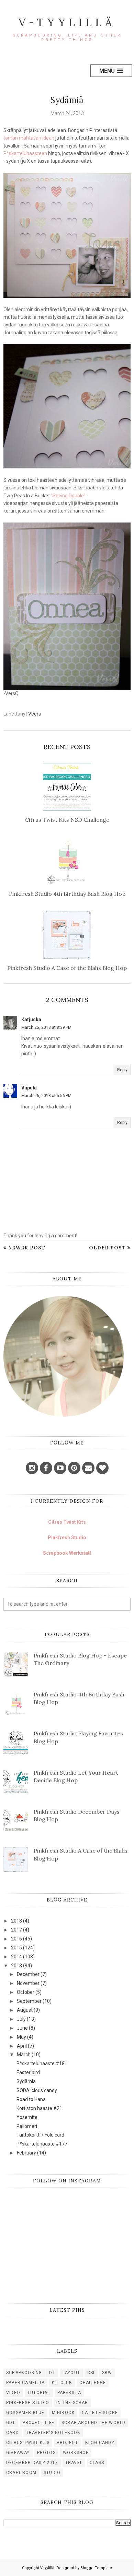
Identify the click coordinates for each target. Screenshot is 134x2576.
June (22, 2028)
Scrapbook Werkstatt (67, 1553)
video (13, 2393)
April (22, 2046)
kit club (62, 2383)
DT (52, 2373)
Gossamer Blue (25, 2413)
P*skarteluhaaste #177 (42, 2144)
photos (46, 2453)
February (26, 2153)
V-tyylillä (67, 22)
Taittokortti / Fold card (40, 2135)
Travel (74, 2463)
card (13, 2433)
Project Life (38, 2423)
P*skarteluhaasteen (25, 153)
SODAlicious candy (37, 2090)
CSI (91, 2373)
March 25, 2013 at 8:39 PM (46, 1027)
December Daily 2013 (32, 2463)
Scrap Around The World (93, 2423)
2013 (16, 1966)
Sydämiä (26, 2081)
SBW (107, 2373)
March (24, 2055)
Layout (71, 2373)
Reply (122, 1070)
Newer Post (27, 1248)
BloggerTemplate (96, 2568)
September (29, 2001)
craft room (21, 2473)
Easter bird (28, 2072)
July (21, 2019)
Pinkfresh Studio (67, 1538)
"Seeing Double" (68, 496)
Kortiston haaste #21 (39, 2108)
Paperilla (69, 2393)
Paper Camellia (25, 2383)
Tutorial (39, 2393)
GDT (11, 2423)
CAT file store (100, 2413)
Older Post (107, 1248)
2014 (16, 1957)
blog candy (100, 2443)
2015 (16, 1948)
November (28, 1983)
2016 (16, 1939)
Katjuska (31, 1020)
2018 (16, 1921)
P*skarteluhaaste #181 (42, 2063)
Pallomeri (27, 2126)
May (21, 2037)
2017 (16, 1930)
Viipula (29, 1088)
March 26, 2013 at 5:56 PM (46, 1096)
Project (67, 2443)
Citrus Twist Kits (67, 1522)
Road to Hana (31, 2099)
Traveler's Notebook (53, 2433)
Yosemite (27, 2117)
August (25, 2010)
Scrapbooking (24, 2373)
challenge (93, 2383)
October (26, 1992)
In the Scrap (72, 2403)
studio (52, 2473)
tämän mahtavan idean (29, 138)
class (97, 2463)
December (28, 1974)
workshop (76, 2453)
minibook (63, 2413)
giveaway (18, 2453)
